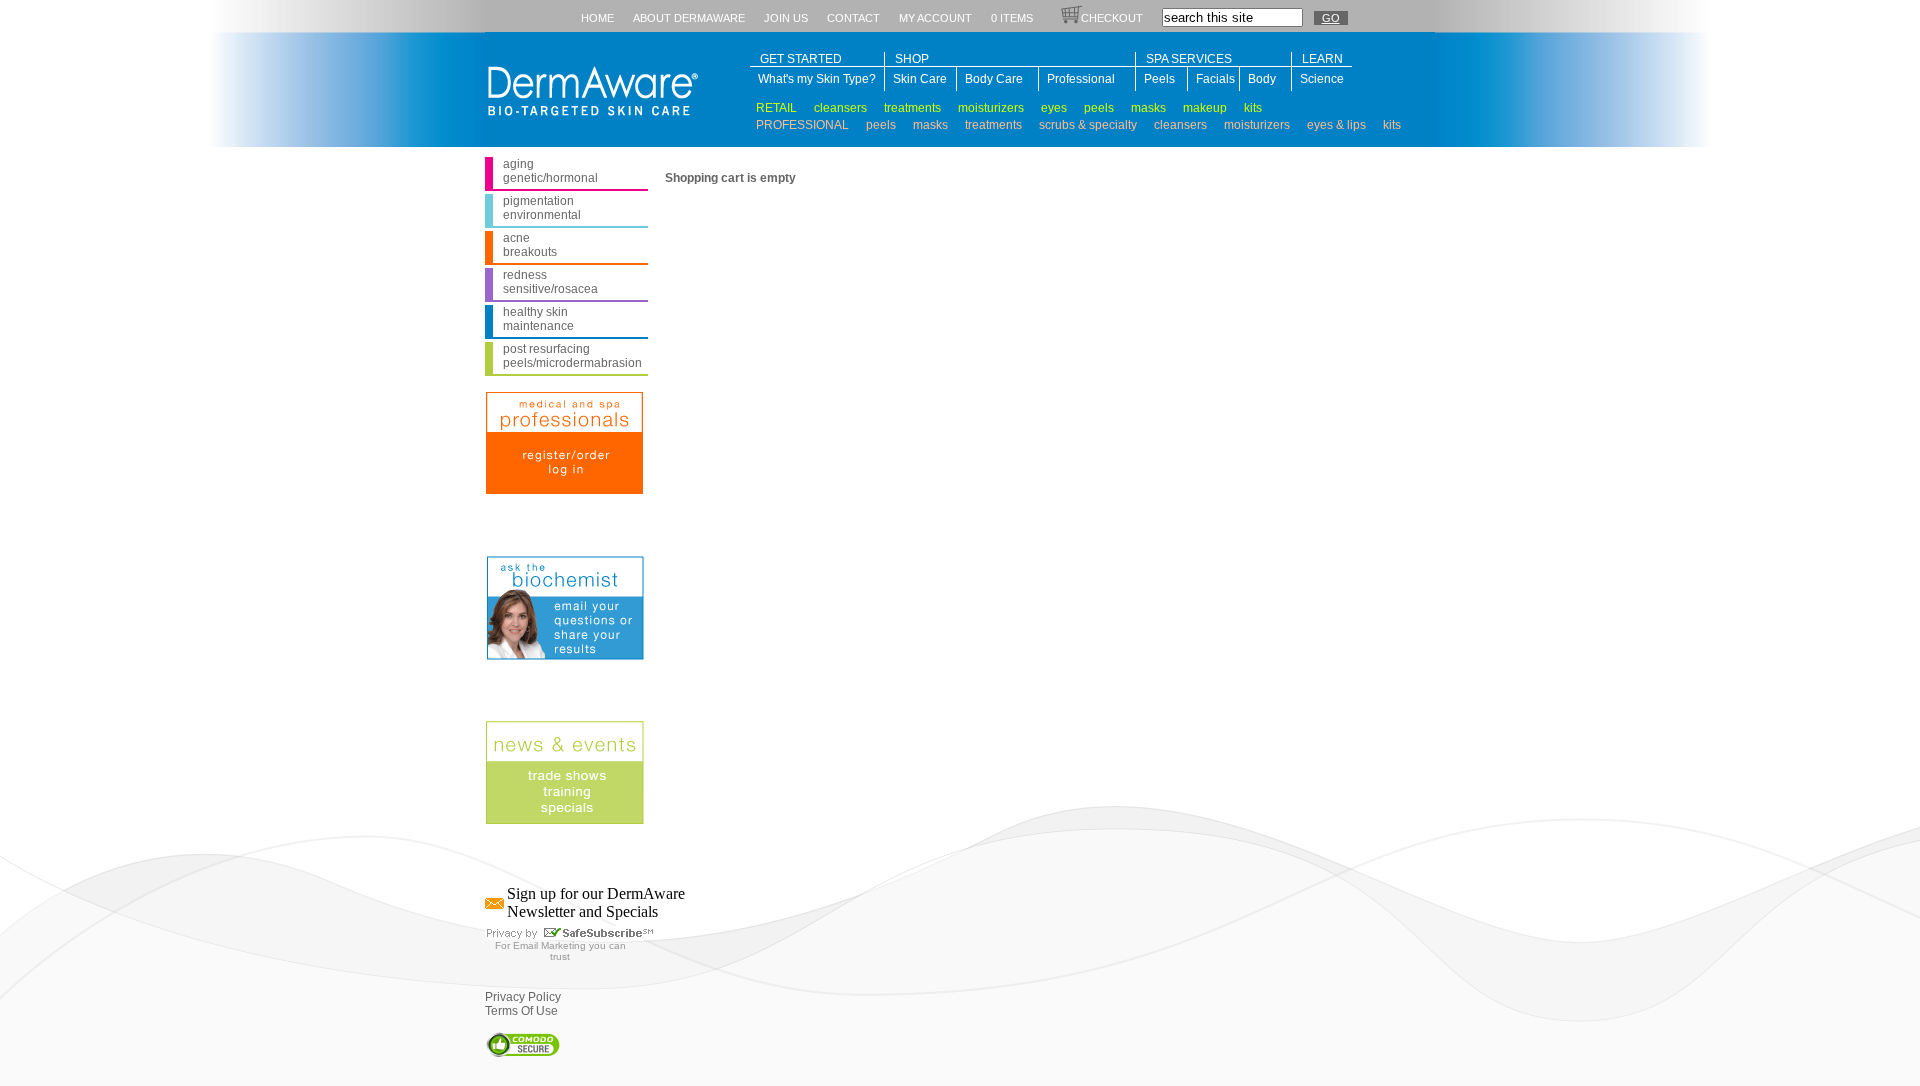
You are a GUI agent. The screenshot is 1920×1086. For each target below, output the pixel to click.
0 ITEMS (1012, 18)
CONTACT (853, 18)
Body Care (994, 79)
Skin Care (920, 79)
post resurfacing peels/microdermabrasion (572, 356)
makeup (1205, 108)
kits (1253, 108)
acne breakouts (530, 245)
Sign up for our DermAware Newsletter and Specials (596, 902)
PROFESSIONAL (802, 125)
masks (1148, 108)
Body (1262, 79)
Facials (1213, 79)
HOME (597, 18)
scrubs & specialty (1088, 125)
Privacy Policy (523, 997)
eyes (1054, 108)
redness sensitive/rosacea (550, 282)
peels (1099, 108)
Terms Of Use (521, 1011)
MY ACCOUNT (935, 18)
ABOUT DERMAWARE (689, 18)
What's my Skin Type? (817, 79)
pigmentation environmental (542, 208)
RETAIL (776, 108)
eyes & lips (1336, 125)
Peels (1159, 79)
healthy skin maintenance (538, 319)
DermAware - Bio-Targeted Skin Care (588, 87)
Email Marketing (549, 945)
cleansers (840, 108)
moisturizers (991, 108)
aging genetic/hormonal (550, 171)
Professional (1081, 79)
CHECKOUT (1112, 18)
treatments (912, 108)
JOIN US (786, 18)
